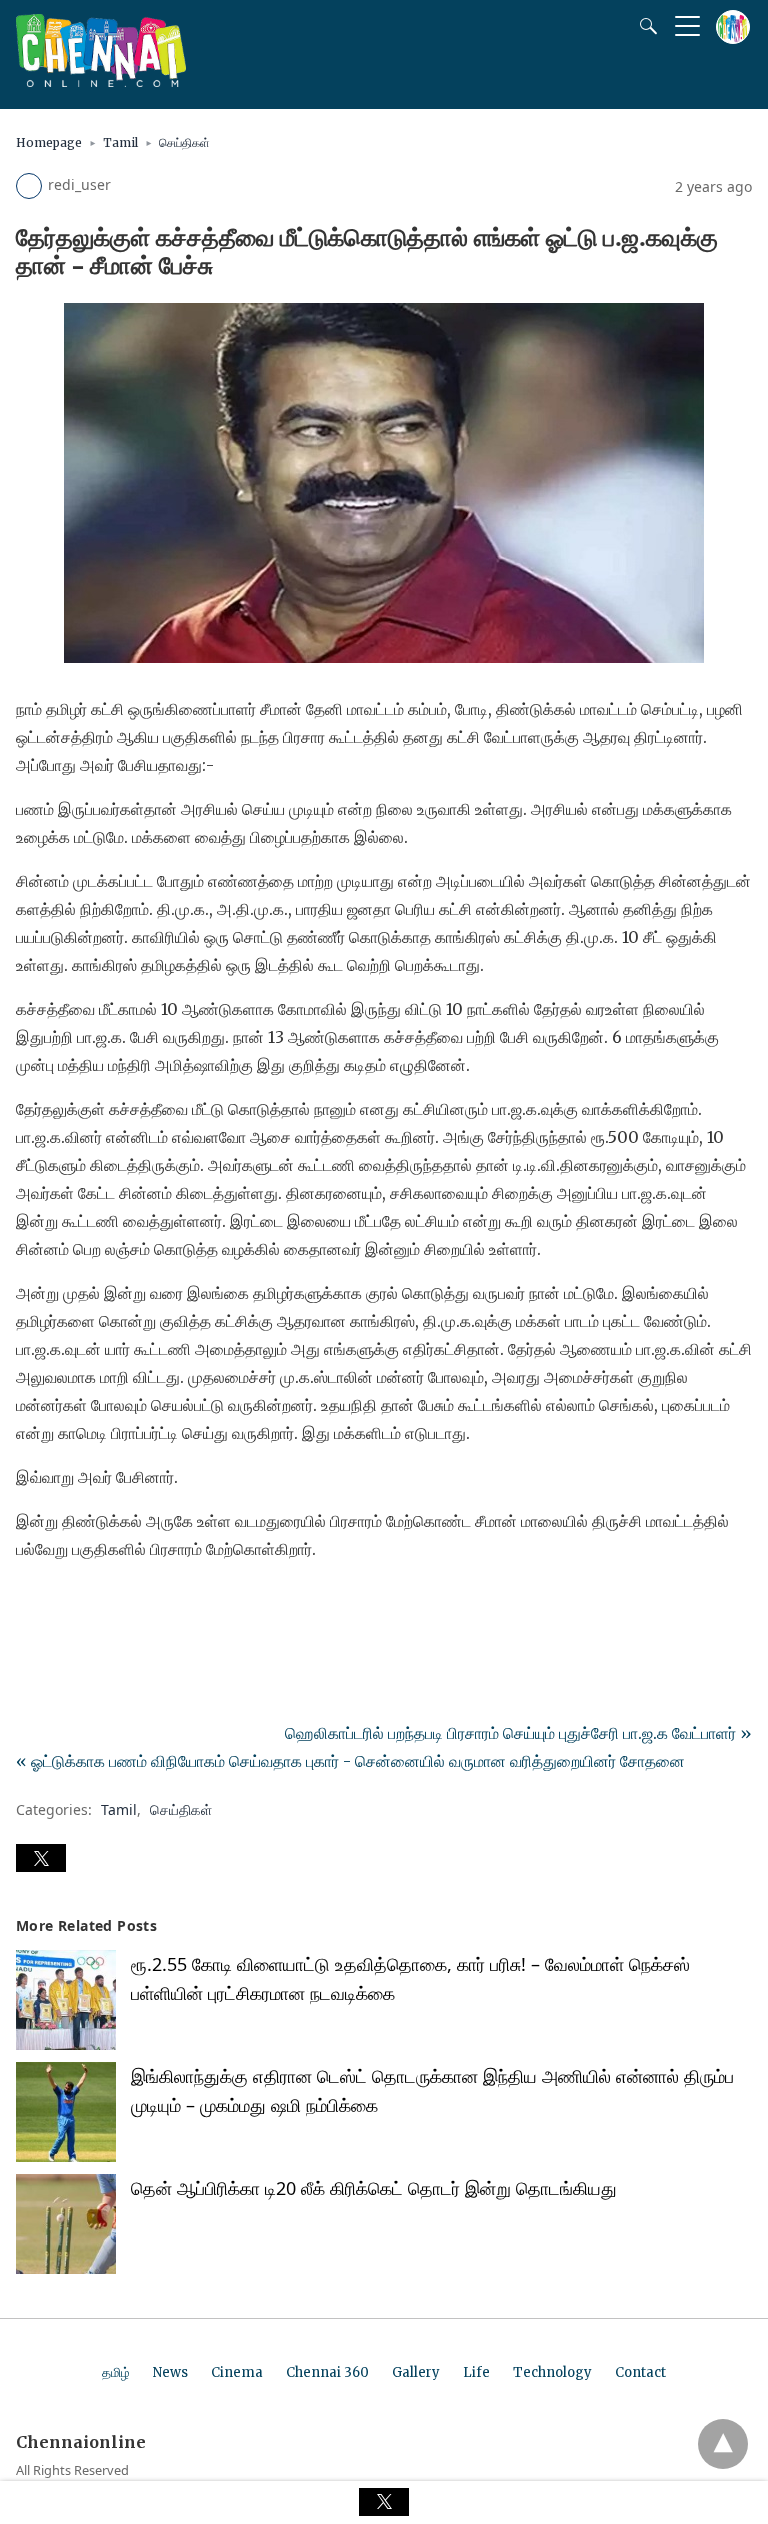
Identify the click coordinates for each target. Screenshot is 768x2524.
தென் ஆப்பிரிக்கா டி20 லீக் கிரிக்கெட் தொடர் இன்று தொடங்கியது (374, 2188)
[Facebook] (32, 1605)
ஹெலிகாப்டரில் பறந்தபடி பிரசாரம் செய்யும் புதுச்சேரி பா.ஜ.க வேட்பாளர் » (518, 1733)
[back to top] (723, 2444)
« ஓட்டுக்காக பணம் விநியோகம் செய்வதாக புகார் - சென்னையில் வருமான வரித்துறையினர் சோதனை (350, 1761)
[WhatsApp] (96, 1605)
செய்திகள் (184, 142)
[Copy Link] (128, 1605)
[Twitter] (64, 1605)
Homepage (49, 142)
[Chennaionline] (101, 81)
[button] (41, 1858)
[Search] (644, 26)
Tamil (120, 142)
